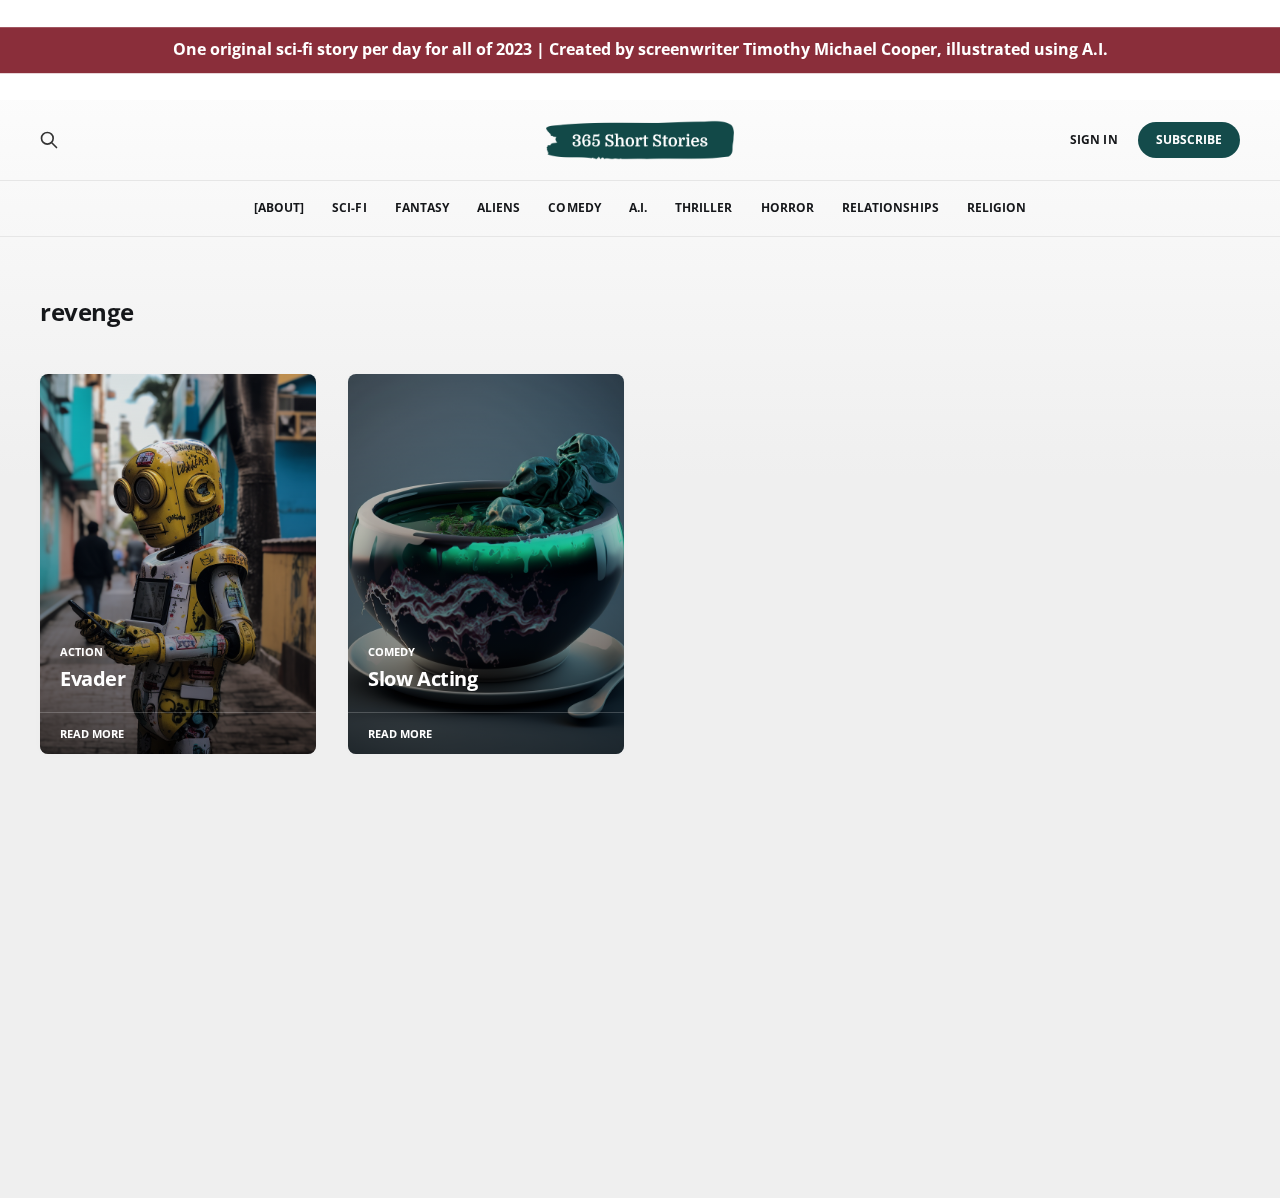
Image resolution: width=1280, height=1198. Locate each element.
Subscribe (1189, 139)
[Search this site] (49, 140)
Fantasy (422, 207)
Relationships (890, 207)
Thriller (703, 207)
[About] (279, 207)
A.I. (638, 207)
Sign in (1093, 139)
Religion (996, 207)
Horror (787, 207)
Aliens (498, 207)
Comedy (574, 207)
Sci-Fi (349, 207)
